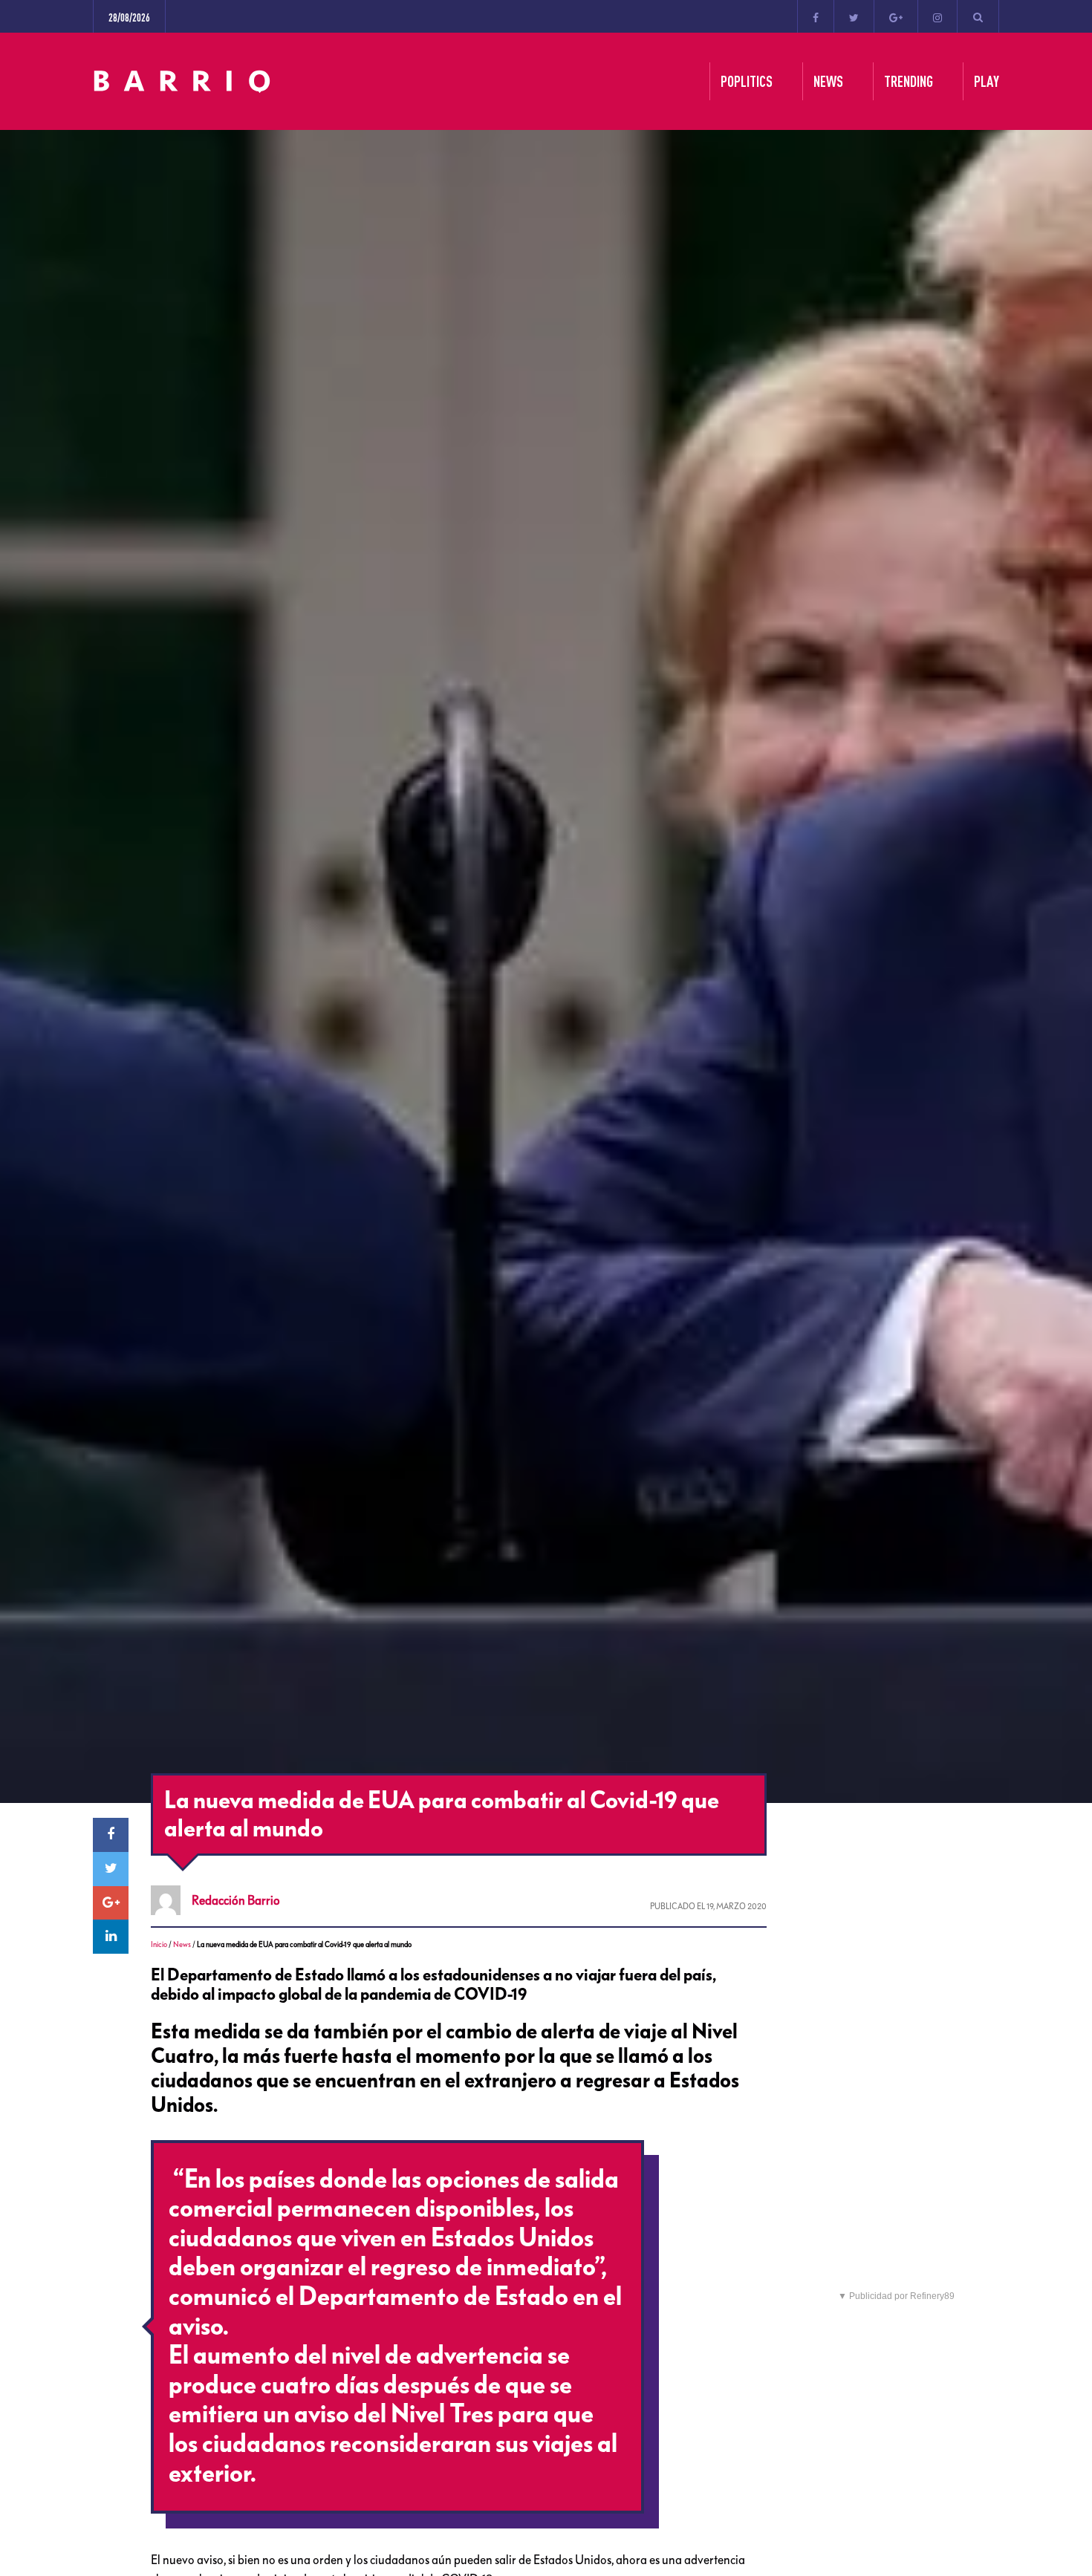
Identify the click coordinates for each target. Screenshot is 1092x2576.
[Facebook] (816, 16)
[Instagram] (937, 16)
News (182, 1944)
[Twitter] (854, 16)
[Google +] (896, 16)
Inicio (159, 1944)
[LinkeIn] (111, 1937)
